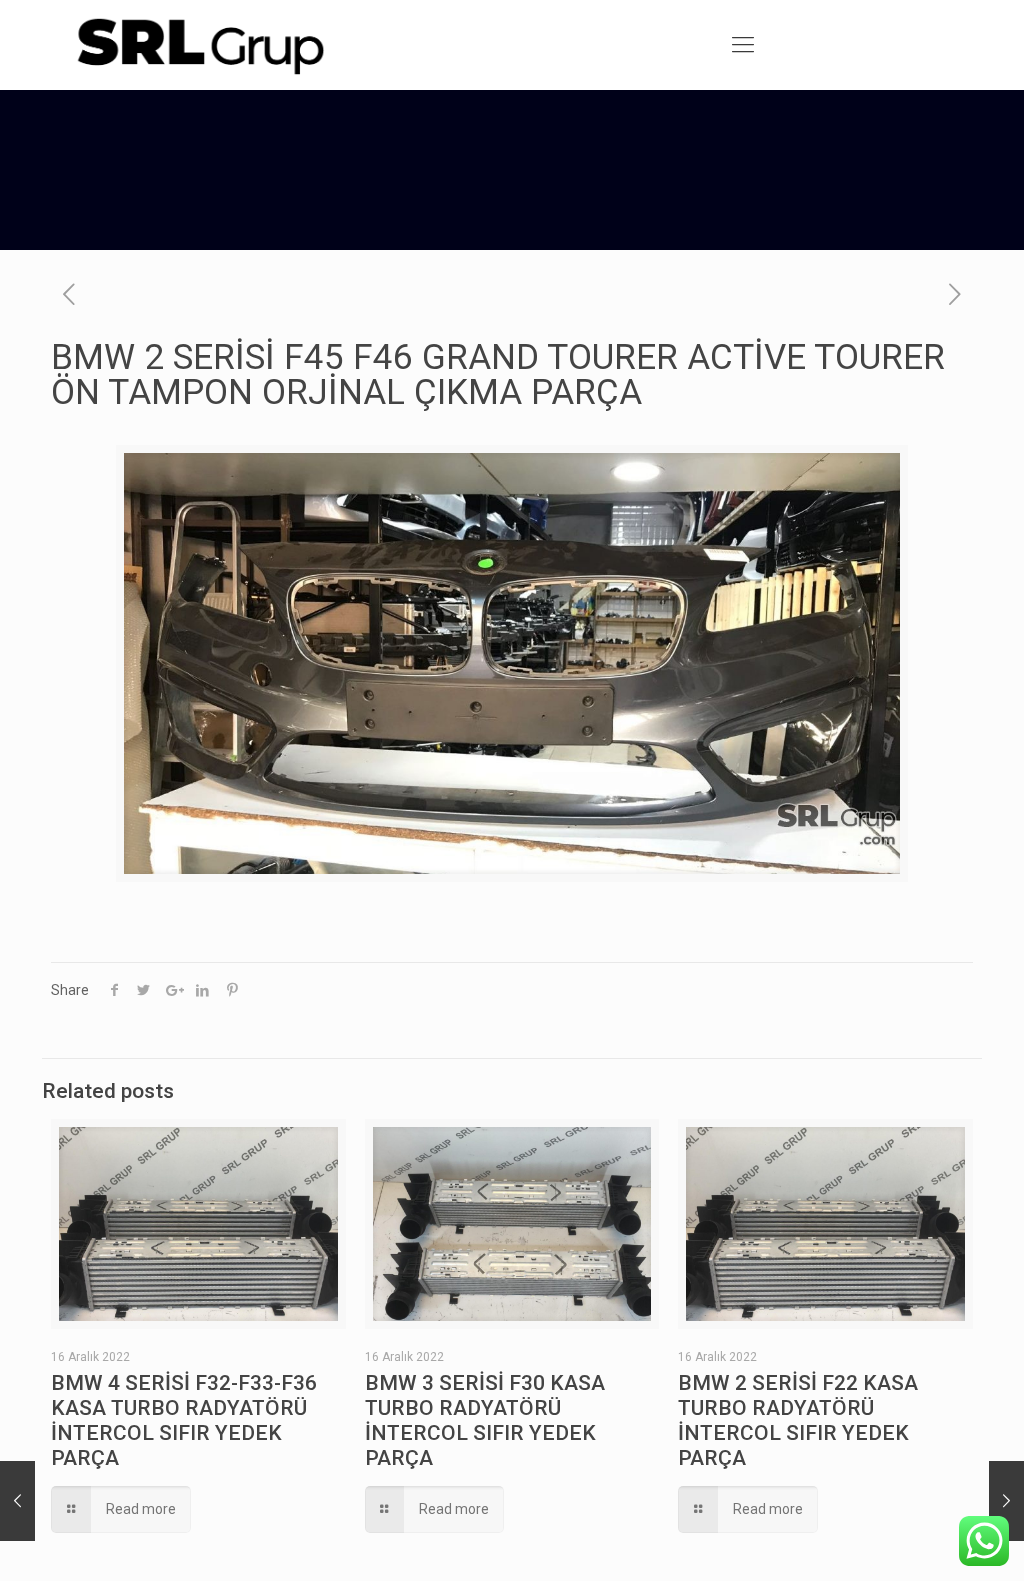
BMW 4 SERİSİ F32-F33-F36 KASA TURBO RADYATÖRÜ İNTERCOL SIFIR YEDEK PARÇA (184, 1420)
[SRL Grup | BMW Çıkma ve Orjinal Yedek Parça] (199, 45)
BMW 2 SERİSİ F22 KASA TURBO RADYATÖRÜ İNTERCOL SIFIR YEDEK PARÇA (798, 1420)
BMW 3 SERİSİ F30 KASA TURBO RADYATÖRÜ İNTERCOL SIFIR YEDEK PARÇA (485, 1420)
